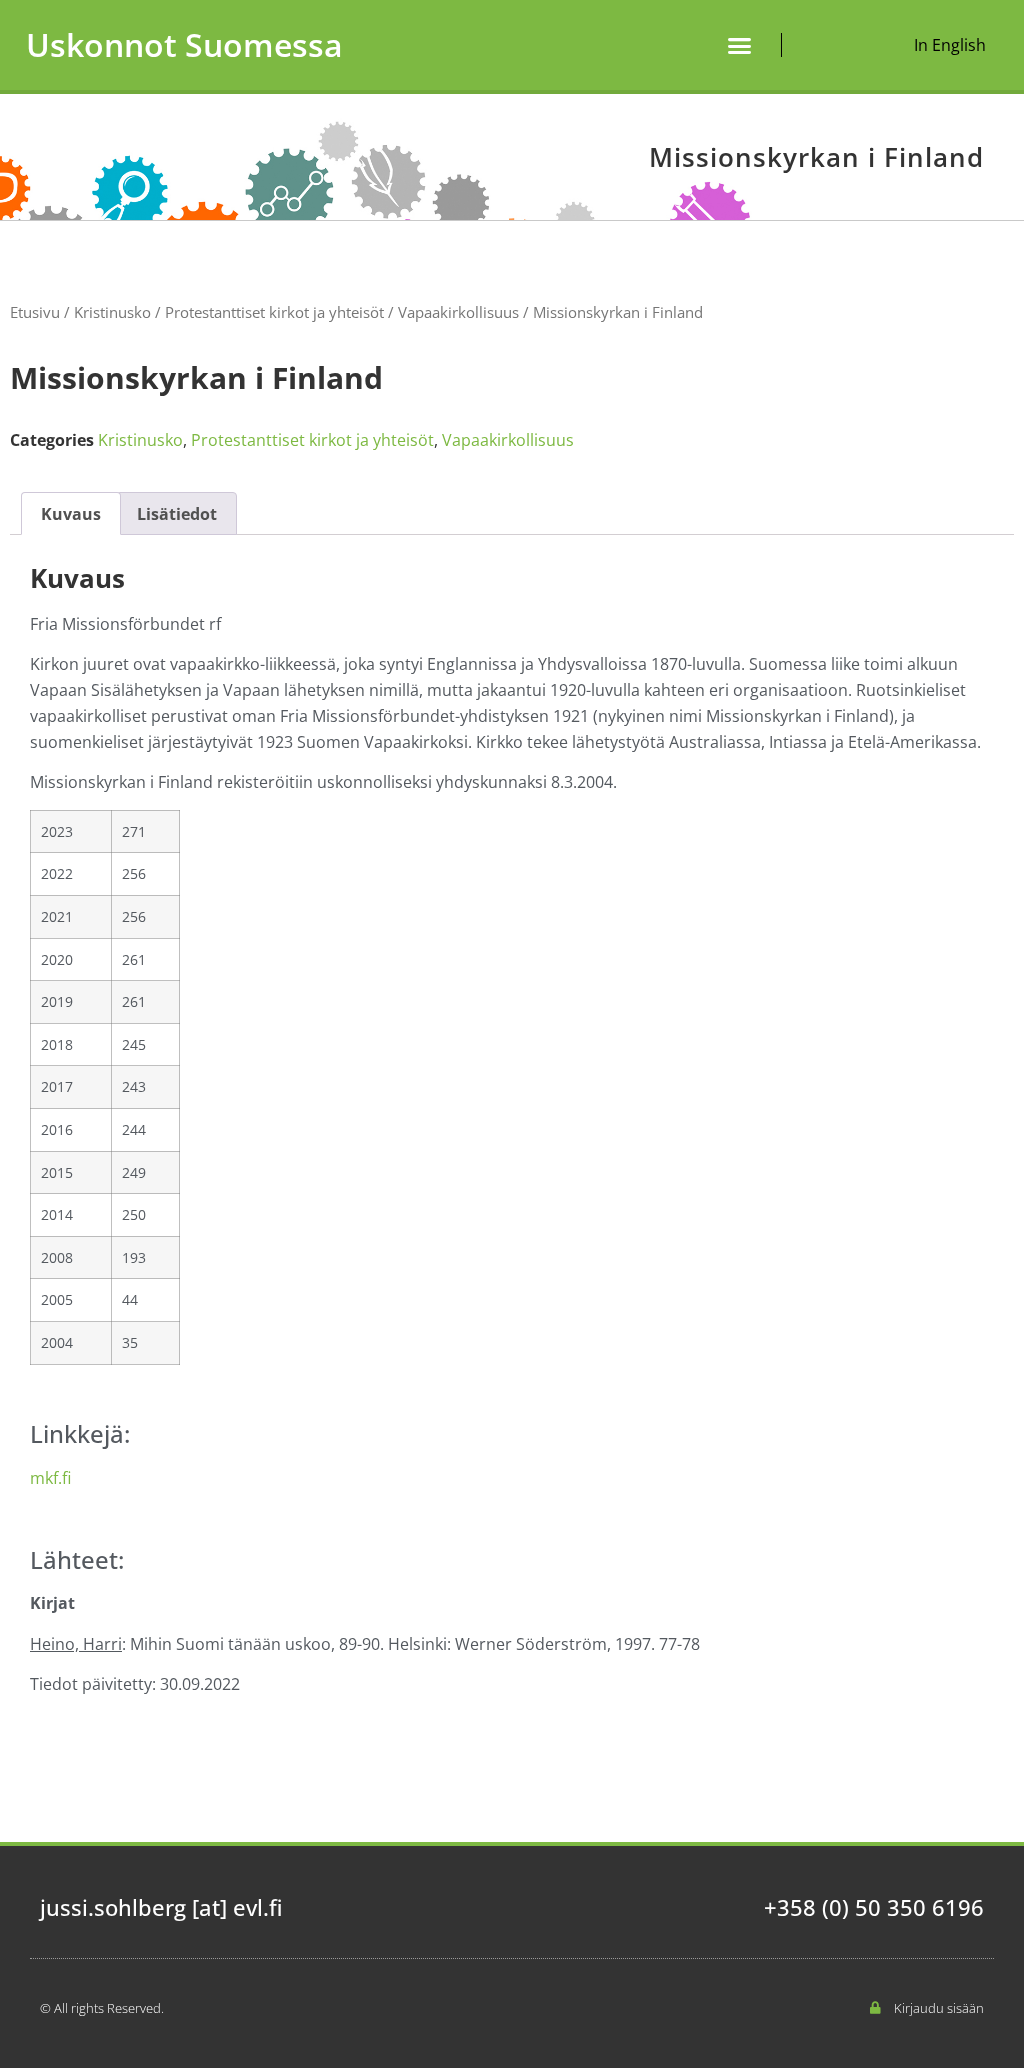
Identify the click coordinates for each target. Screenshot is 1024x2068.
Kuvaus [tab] (71, 514)
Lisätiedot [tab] (177, 514)
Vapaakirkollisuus (458, 312)
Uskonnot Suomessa (184, 44)
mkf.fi (50, 1478)
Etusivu (35, 312)
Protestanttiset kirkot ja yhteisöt (274, 312)
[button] (740, 45)
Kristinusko (112, 312)
